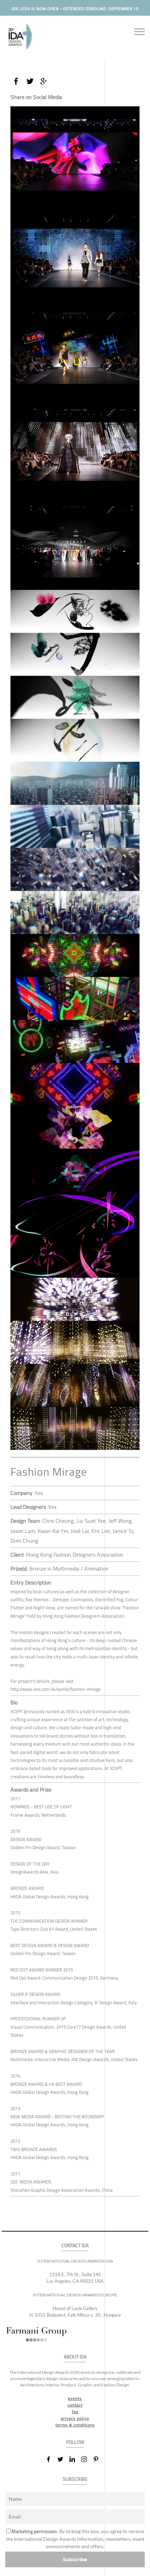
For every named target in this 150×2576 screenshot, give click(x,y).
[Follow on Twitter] (63, 2459)
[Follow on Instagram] (87, 2459)
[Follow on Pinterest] (99, 2459)
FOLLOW (75, 2442)
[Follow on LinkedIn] (75, 2459)
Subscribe (75, 2559)
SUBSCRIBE (75, 2479)
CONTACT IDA (75, 2246)
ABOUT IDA (75, 2357)
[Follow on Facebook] (51, 2459)
